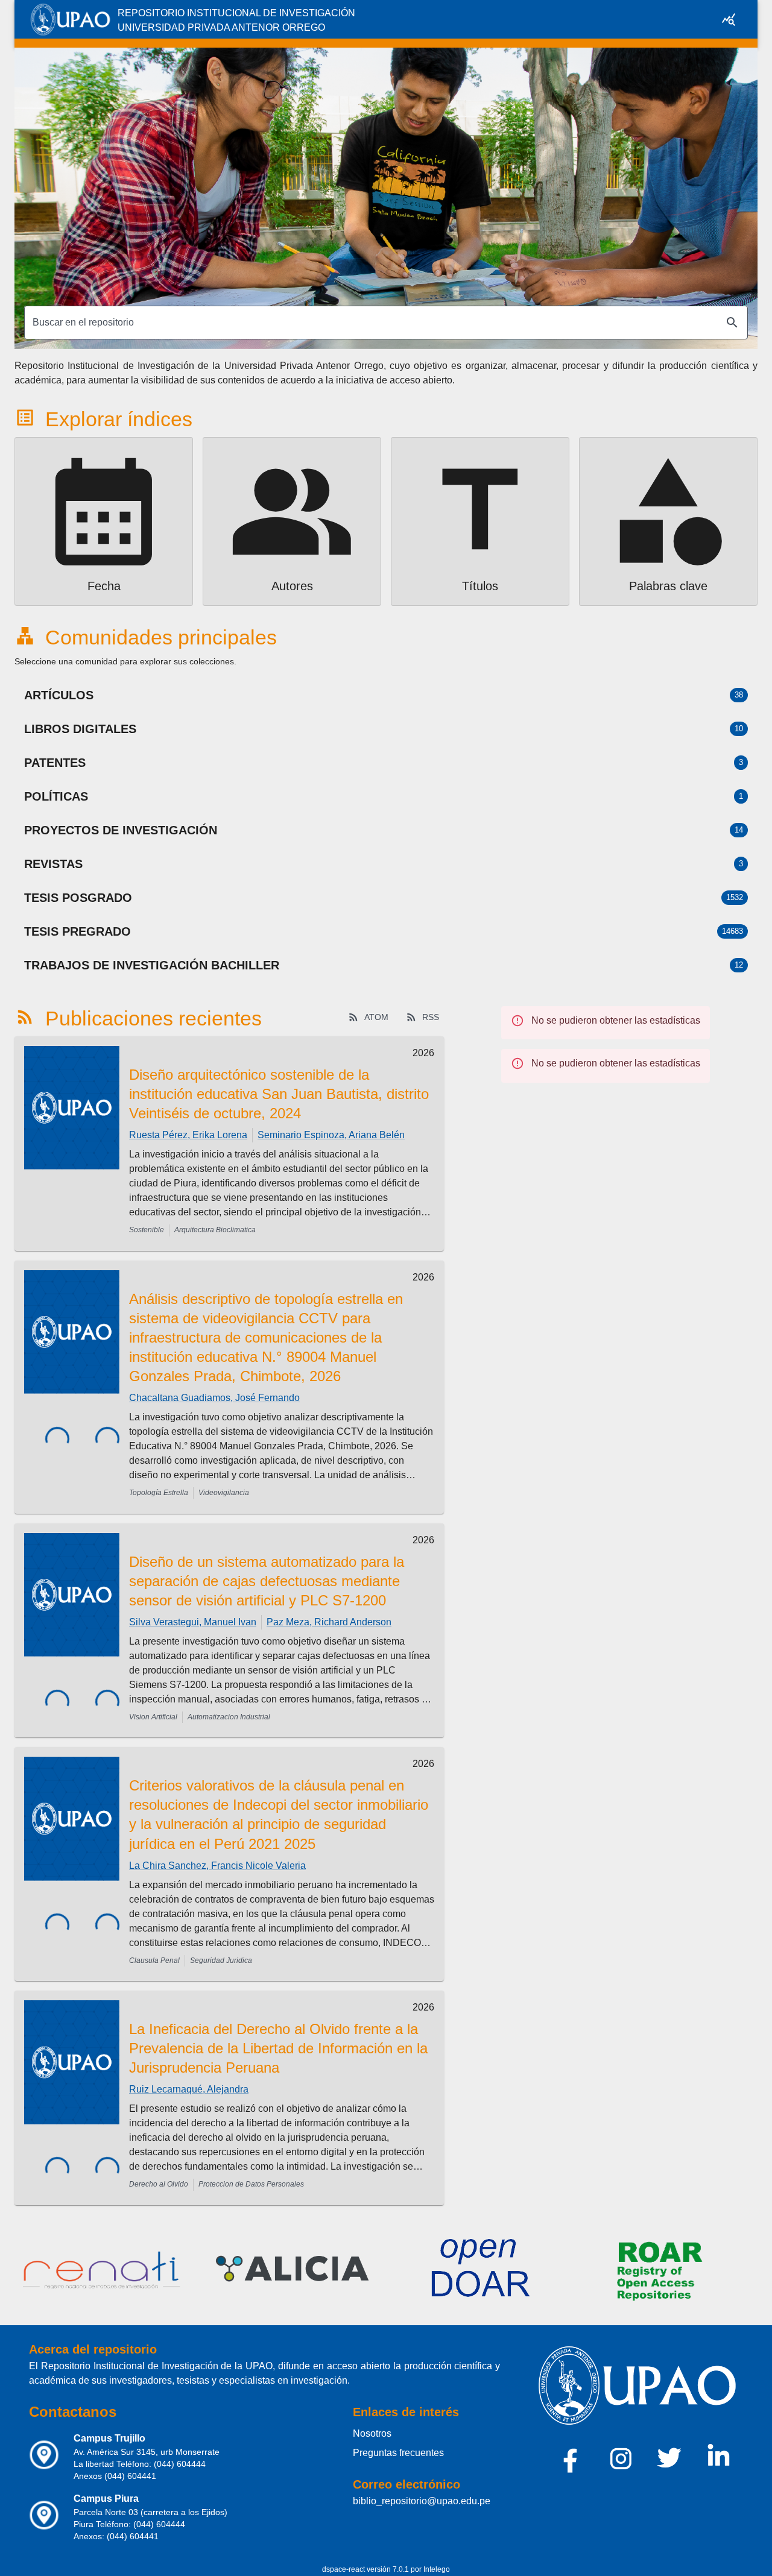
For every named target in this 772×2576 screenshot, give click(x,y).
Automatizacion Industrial (229, 1717)
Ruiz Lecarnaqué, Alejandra (189, 2089)
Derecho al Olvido (159, 2184)
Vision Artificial (153, 1717)
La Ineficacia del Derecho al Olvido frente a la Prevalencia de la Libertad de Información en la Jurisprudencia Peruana (278, 2048)
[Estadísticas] (729, 19)
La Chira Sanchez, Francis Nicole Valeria (217, 1866)
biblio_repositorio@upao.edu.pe (422, 2501)
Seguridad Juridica (221, 1960)
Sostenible (147, 1230)
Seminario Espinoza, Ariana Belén (331, 1135)
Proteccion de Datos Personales (251, 2184)
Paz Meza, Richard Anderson (329, 1622)
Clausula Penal (154, 1960)
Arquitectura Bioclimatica (215, 1230)
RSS (431, 1017)
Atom (376, 1017)
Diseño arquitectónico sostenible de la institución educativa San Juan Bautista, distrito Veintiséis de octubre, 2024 (279, 1094)
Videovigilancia (224, 1493)
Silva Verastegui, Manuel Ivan (193, 1622)
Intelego (437, 2569)
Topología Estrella (159, 1493)
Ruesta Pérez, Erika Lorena (188, 1135)
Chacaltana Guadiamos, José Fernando (214, 1398)
